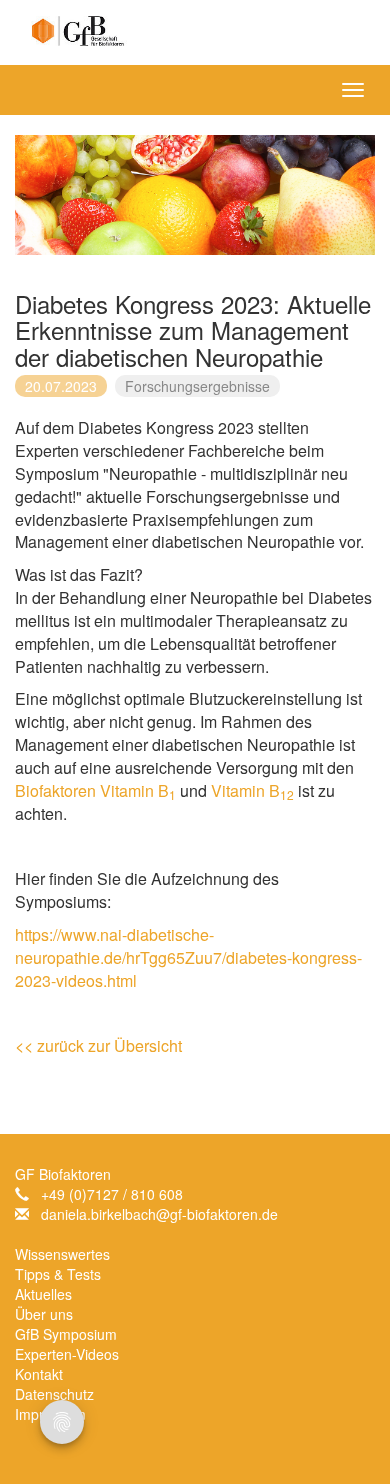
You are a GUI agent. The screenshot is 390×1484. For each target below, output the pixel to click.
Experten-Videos (67, 1354)
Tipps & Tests (58, 1274)
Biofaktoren (55, 790)
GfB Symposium (66, 1334)
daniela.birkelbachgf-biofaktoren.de (159, 1214)
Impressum (50, 1414)
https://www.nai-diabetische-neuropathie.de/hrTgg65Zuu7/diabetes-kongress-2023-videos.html (188, 957)
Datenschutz (54, 1394)
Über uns (44, 1314)
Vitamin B (138, 790)
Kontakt (39, 1374)
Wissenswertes (62, 1254)
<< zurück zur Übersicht (98, 1045)
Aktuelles (43, 1294)
